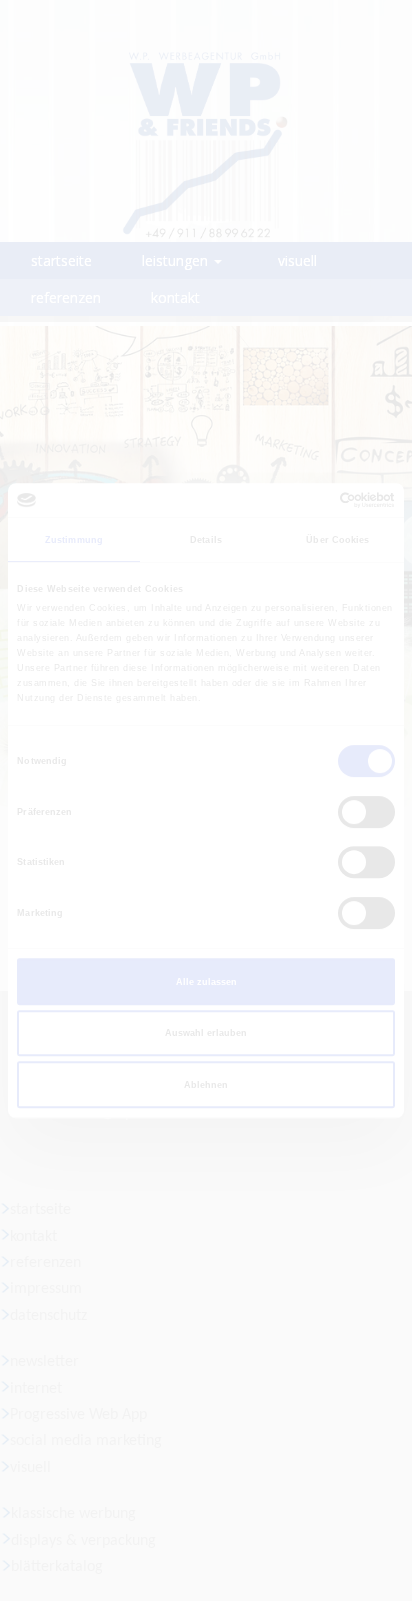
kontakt (33, 1237)
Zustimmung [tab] (74, 540)
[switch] (366, 812)
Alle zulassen (206, 982)
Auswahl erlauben (206, 1033)
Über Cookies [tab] (337, 540)
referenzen (45, 1263)
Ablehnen (206, 1085)
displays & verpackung (83, 1541)
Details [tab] (206, 540)
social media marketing (86, 1441)
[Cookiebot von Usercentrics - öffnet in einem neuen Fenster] (307, 500)
